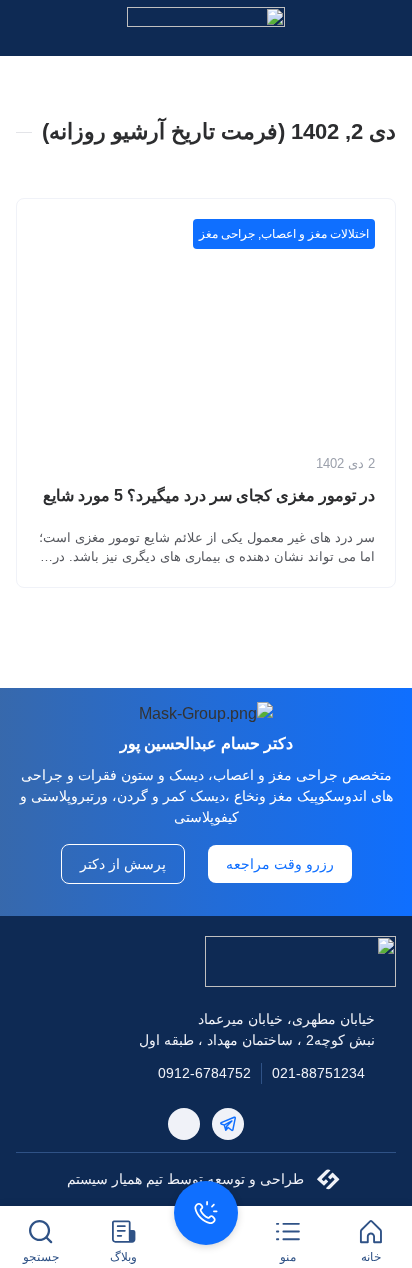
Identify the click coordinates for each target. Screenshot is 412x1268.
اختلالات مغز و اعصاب (315, 234)
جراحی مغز (227, 234)
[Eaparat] (184, 1124)
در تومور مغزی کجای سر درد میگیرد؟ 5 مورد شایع (209, 495)
